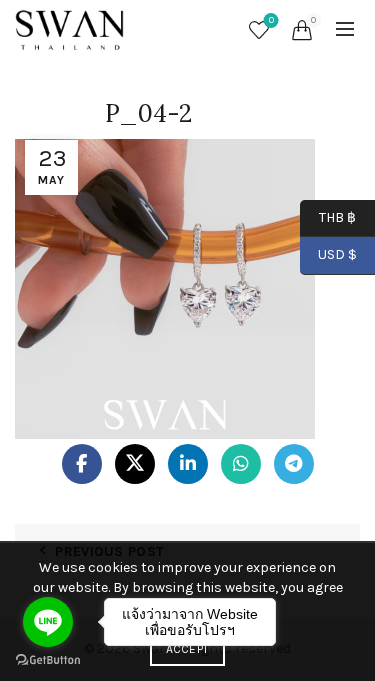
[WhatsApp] (241, 464)
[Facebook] (82, 464)
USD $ (337, 254)
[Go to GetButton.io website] (48, 660)
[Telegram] (294, 464)
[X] (135, 464)
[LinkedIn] (188, 464)
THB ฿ (328, 216)
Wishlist (271, 20)
